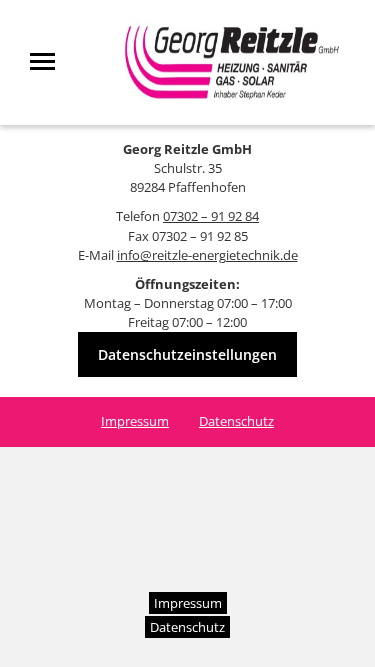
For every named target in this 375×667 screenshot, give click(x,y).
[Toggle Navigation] (48, 61)
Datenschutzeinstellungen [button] (187, 354)
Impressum (135, 421)
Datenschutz (236, 421)
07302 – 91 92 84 (211, 216)
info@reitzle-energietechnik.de (207, 255)
